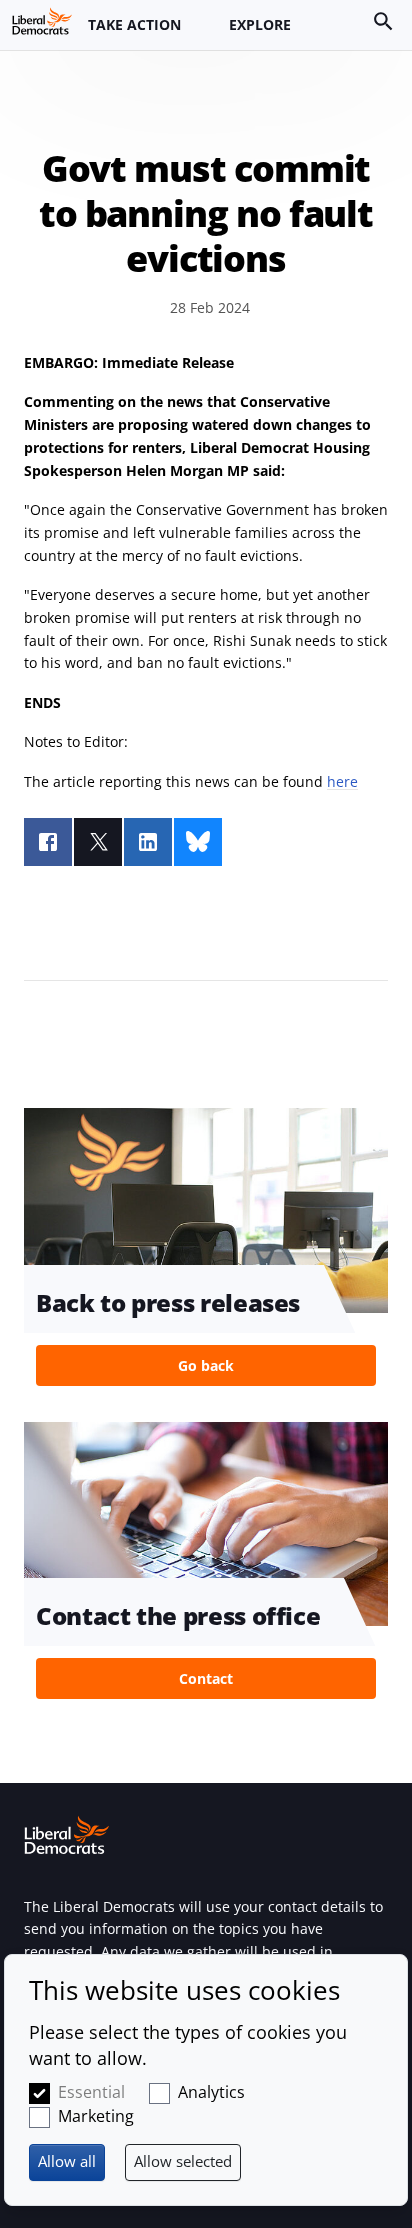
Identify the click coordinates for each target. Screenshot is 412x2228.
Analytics (211, 2092)
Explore (260, 24)
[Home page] (42, 21)
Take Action (134, 24)
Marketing (96, 2116)
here (342, 781)
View (206, 1253)
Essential (91, 2092)
